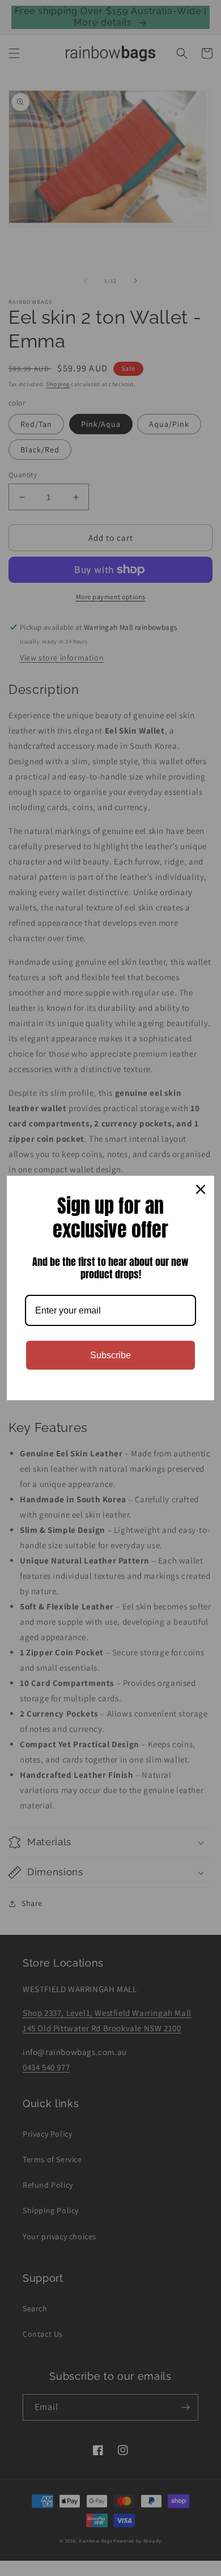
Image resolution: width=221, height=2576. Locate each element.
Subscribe (110, 1355)
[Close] (201, 1189)
